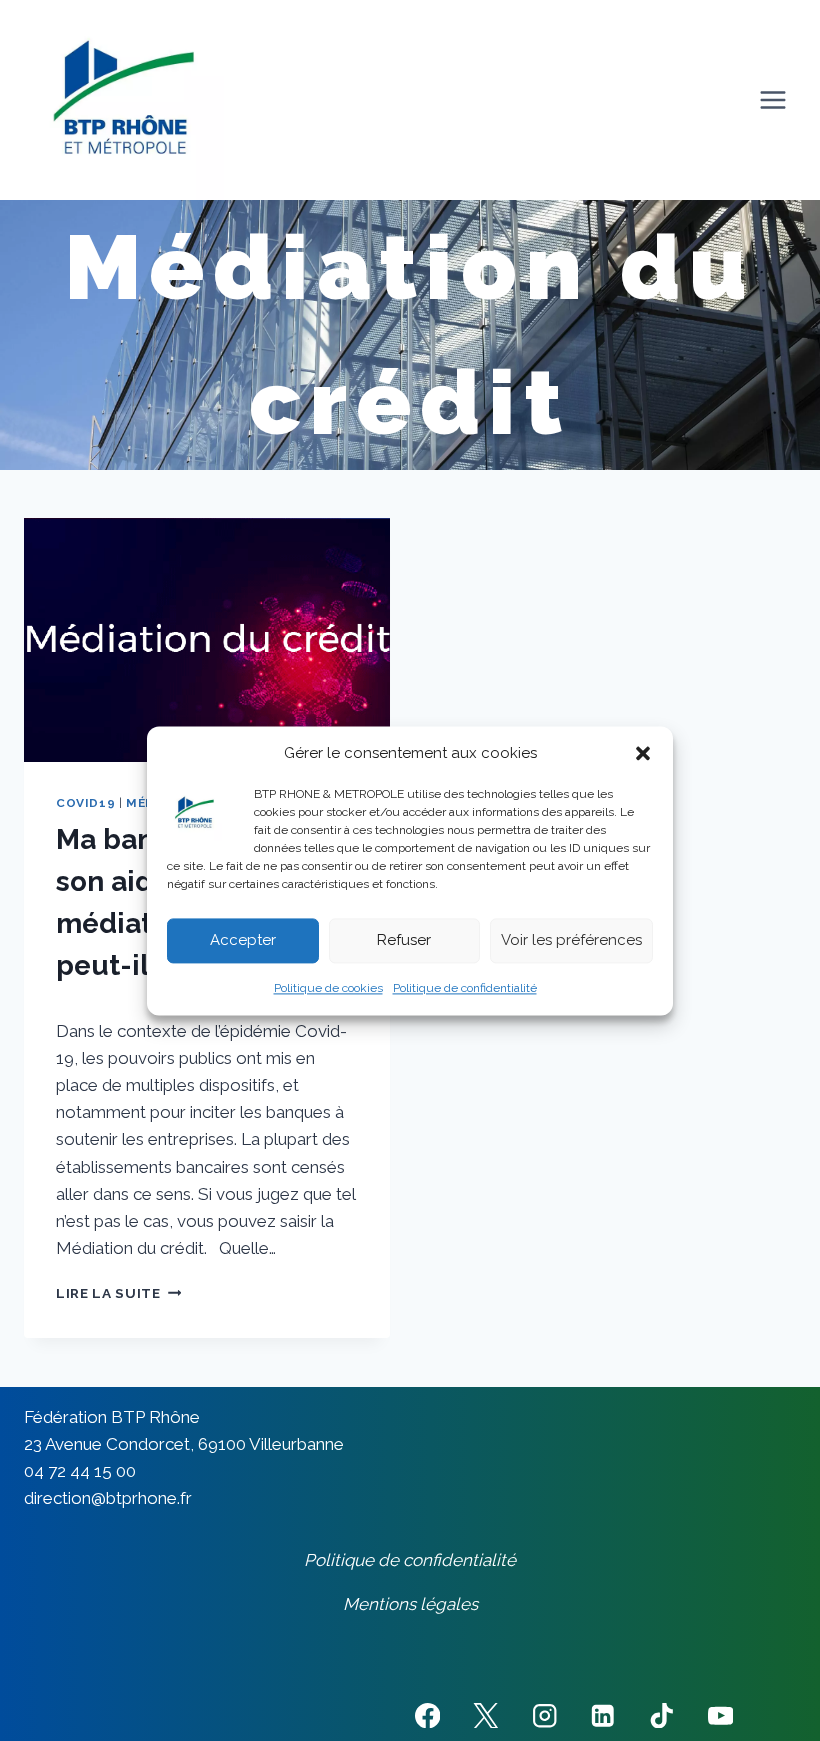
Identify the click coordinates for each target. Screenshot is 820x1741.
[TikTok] (661, 1715)
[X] (485, 1715)
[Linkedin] (603, 1715)
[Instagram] (544, 1715)
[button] (643, 753)
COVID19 (85, 803)
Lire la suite (118, 1293)
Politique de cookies (328, 988)
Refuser (404, 940)
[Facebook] (427, 1715)
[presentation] (207, 640)
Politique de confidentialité (465, 988)
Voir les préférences (571, 940)
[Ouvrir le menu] (772, 99)
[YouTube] (720, 1715)
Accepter (243, 940)
